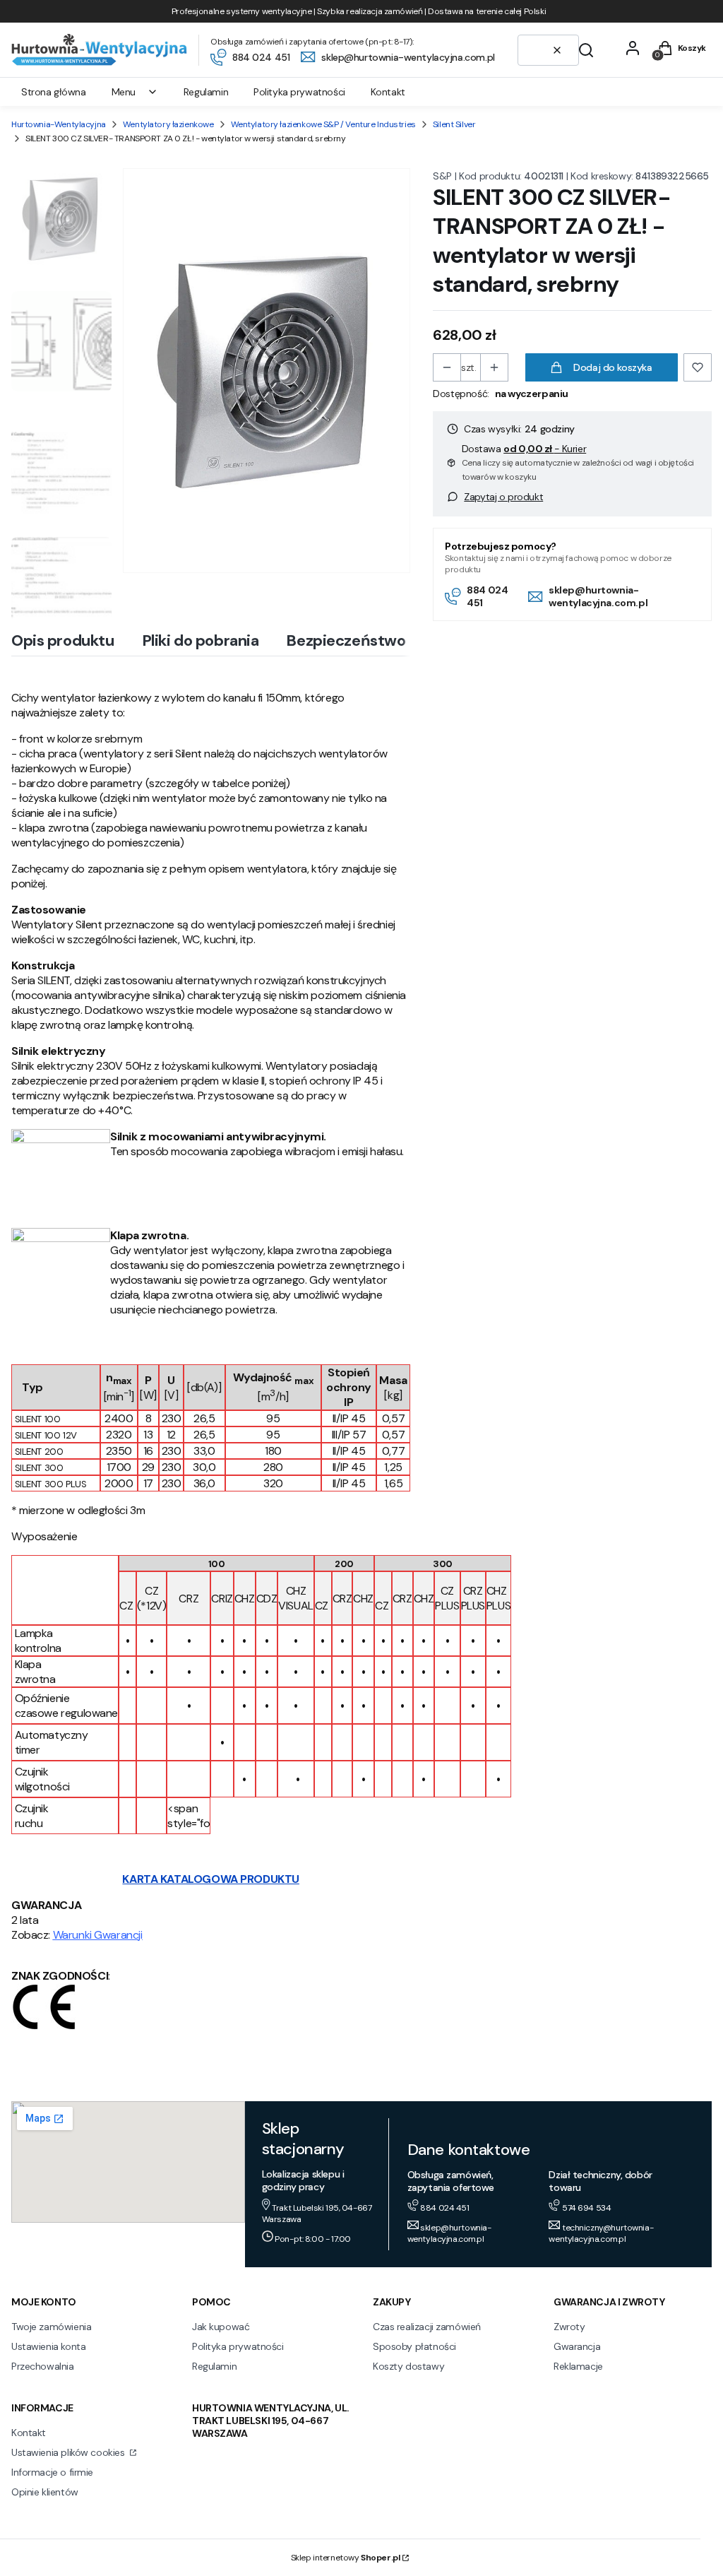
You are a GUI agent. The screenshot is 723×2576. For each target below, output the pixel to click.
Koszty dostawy (408, 2366)
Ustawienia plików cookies (69, 2452)
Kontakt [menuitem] (388, 92)
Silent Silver (454, 124)
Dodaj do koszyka (613, 367)
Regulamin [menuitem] (206, 92)
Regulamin (214, 2366)
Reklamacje (578, 2366)
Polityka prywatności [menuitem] (299, 92)
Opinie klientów (45, 2492)
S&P (442, 176)
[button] (586, 50)
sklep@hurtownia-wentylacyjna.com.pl (598, 596)
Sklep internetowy (346, 2558)
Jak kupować (221, 2327)
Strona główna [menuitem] (54, 92)
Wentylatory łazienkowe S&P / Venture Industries (323, 124)
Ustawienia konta (48, 2346)
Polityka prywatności (238, 2346)
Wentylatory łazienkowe (168, 124)
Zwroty (569, 2327)
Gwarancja (577, 2346)
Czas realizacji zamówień (427, 2327)
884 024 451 (487, 596)
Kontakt (29, 2433)
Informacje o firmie (52, 2472)
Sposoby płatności (414, 2346)
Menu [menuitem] (124, 92)
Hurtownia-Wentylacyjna (59, 124)
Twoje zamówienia (51, 2327)
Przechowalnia (43, 2366)
